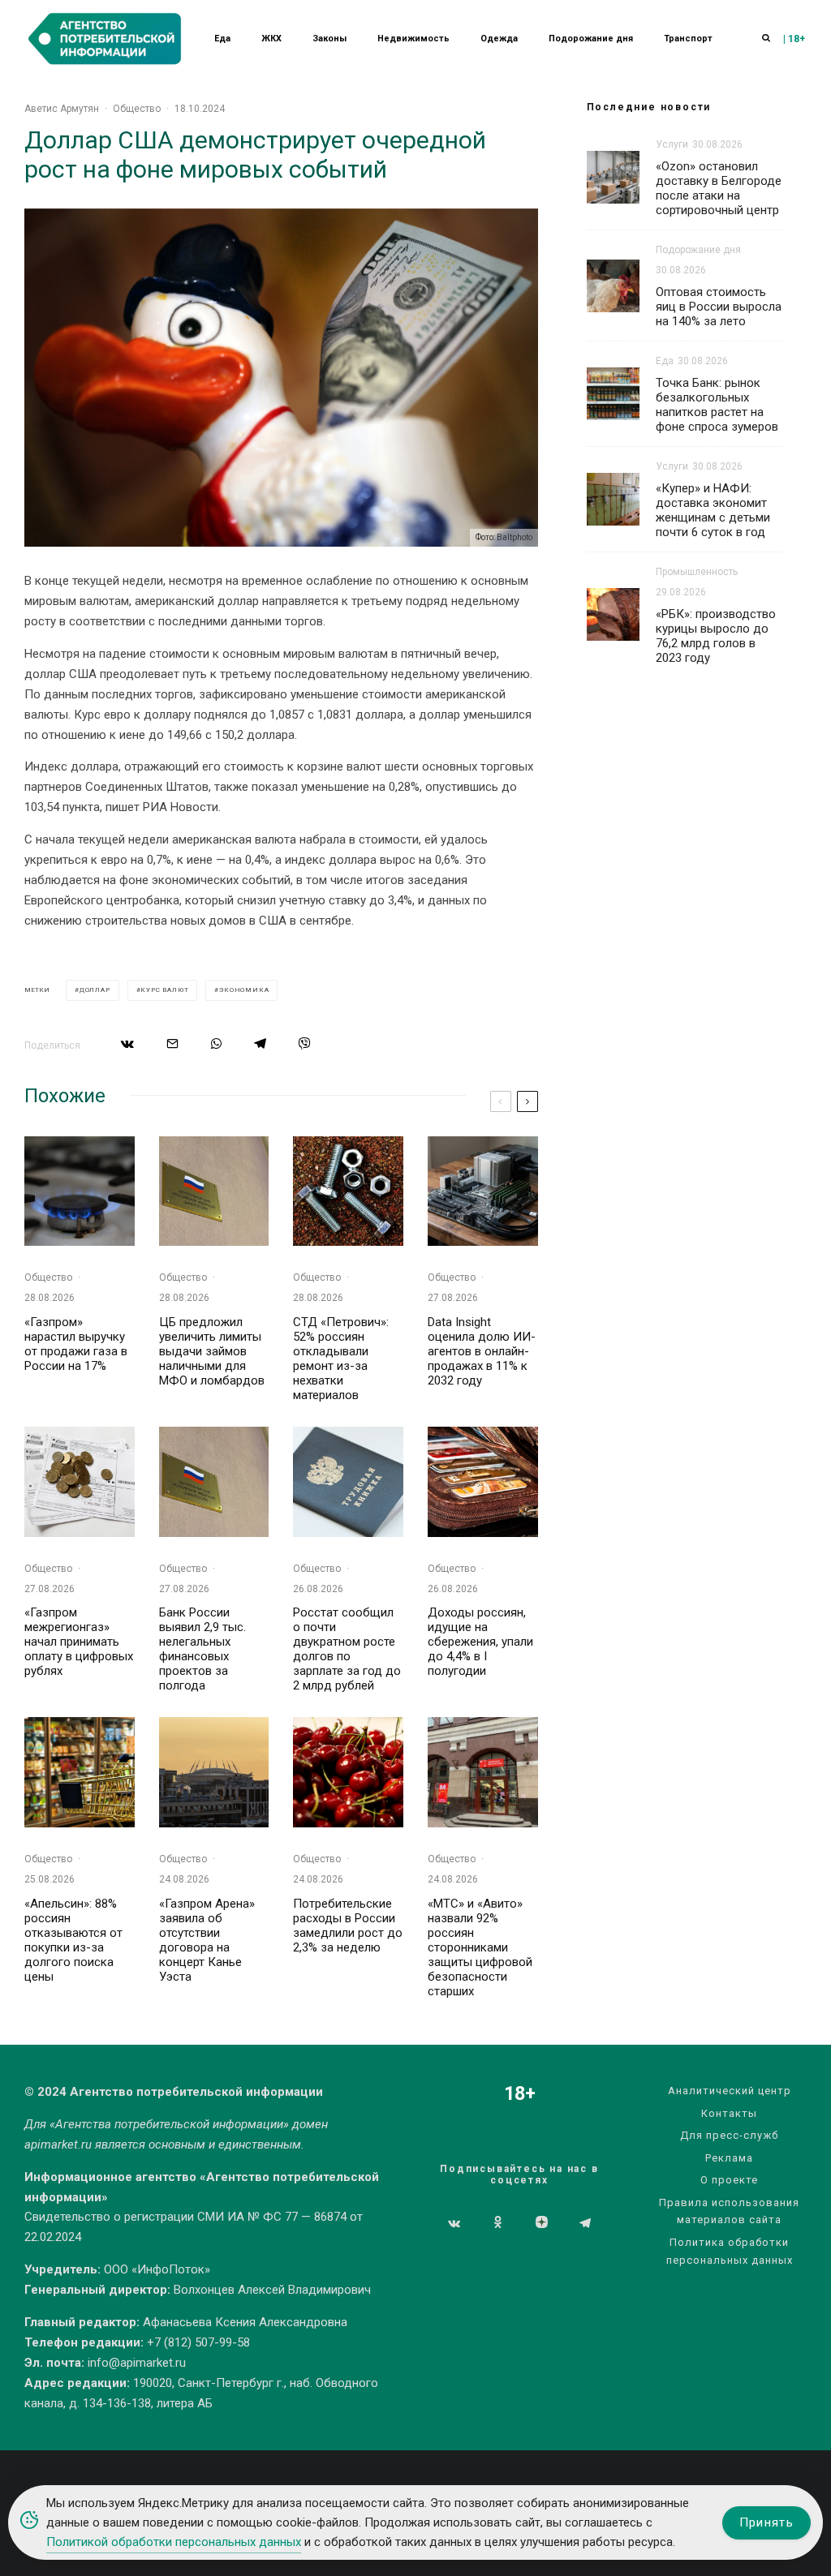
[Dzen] (542, 2223)
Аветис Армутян (62, 109)
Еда (222, 39)
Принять (766, 2522)
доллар (95, 990)
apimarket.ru (58, 2145)
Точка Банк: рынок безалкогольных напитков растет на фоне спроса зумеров (717, 405)
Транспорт (688, 39)
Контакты (729, 2113)
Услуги (672, 144)
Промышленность (697, 572)
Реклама (729, 2158)
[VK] (454, 2223)
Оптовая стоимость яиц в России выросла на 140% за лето (719, 307)
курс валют (164, 990)
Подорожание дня (591, 39)
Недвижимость (413, 39)
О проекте (729, 2180)
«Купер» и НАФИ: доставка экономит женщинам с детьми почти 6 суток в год (713, 510)
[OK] (498, 2223)
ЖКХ (271, 39)
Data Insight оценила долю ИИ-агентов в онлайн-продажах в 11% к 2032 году (482, 1351)
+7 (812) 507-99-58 (198, 2342)
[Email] (172, 1043)
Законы (329, 39)
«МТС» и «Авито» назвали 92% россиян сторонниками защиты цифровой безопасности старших (480, 1947)
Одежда (499, 39)
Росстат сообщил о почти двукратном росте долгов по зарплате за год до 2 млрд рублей (347, 1649)
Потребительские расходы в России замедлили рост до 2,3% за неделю (348, 1926)
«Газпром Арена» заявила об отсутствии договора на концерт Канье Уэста (207, 1940)
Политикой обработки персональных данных (174, 2542)
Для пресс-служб (729, 2135)
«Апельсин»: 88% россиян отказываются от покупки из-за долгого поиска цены (73, 1940)
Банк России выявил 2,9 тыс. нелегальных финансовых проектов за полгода (202, 1649)
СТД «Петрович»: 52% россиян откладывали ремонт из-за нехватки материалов (341, 1359)
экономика (244, 990)
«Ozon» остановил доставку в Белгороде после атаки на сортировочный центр (719, 188)
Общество (137, 109)
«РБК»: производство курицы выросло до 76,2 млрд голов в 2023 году (716, 636)
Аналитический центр (730, 2091)
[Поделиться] (127, 1043)
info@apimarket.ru (137, 2363)
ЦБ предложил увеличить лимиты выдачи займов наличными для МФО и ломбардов (212, 1351)
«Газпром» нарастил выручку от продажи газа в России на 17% (76, 1344)
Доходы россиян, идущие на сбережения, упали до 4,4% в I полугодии (480, 1642)
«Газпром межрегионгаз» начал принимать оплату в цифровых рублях (79, 1642)
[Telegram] (585, 2223)
